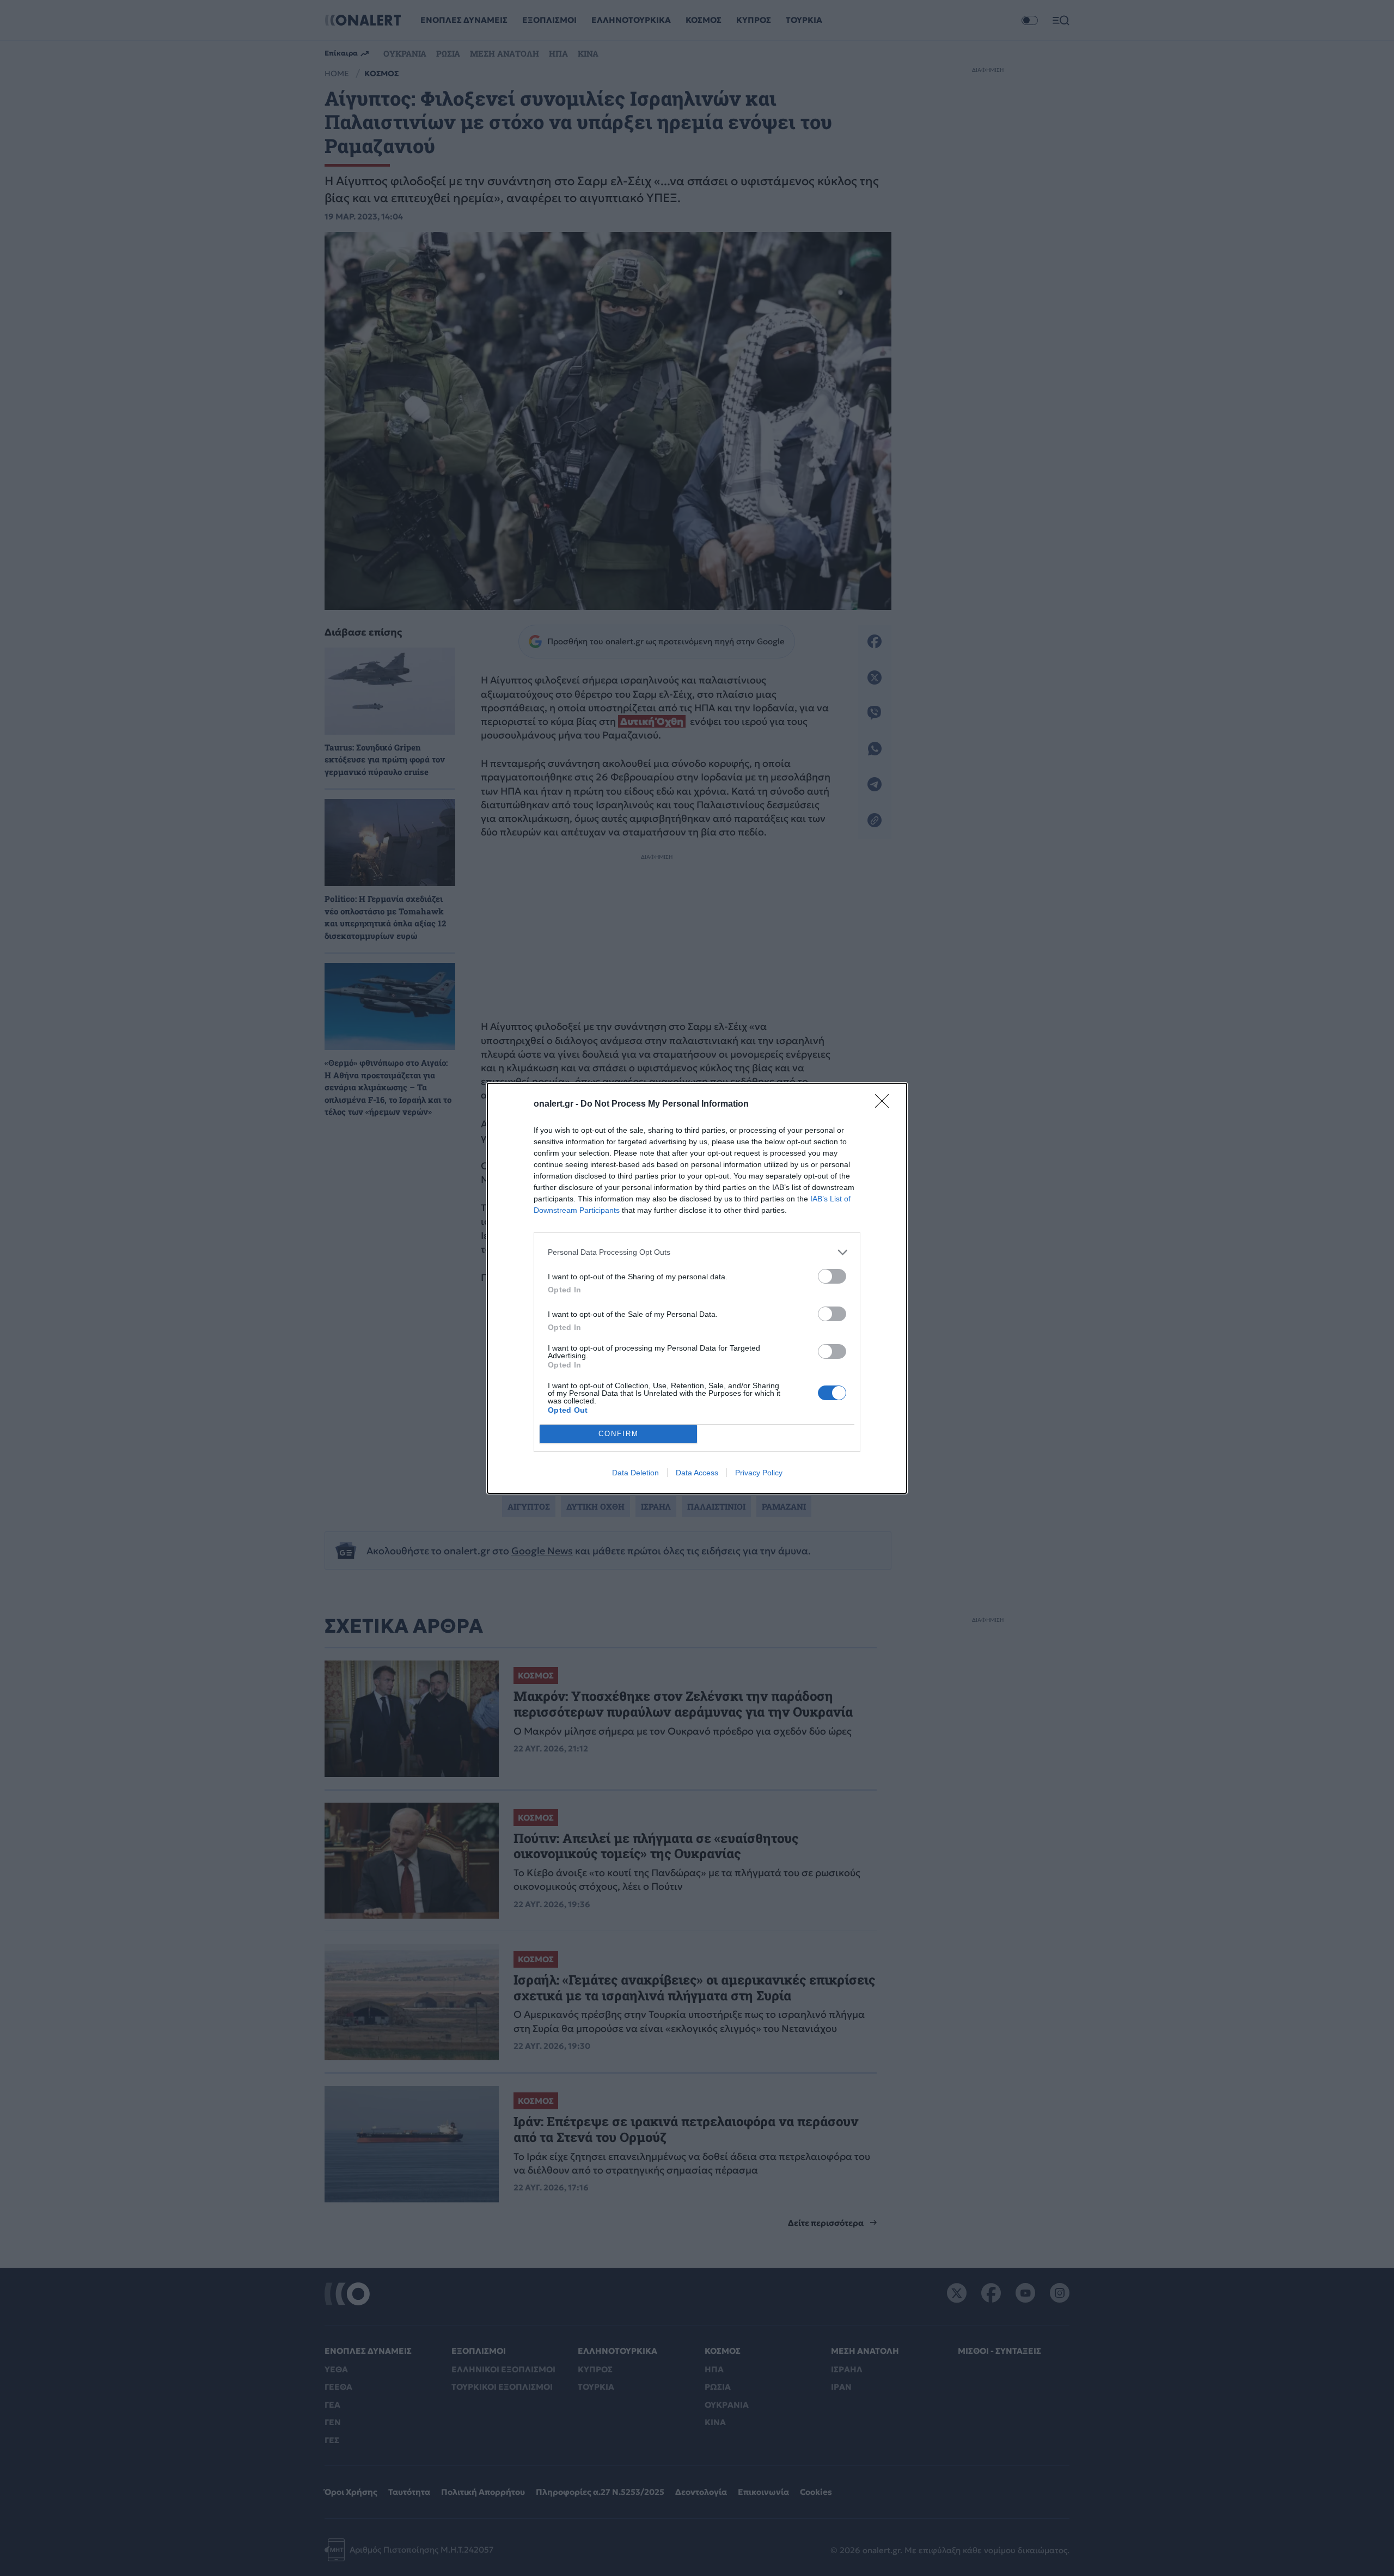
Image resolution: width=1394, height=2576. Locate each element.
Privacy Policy (759, 1473)
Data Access (697, 1473)
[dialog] (697, 1288)
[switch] (832, 1276)
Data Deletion (635, 1473)
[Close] (885, 1104)
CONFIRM (619, 1434)
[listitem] (697, 1252)
